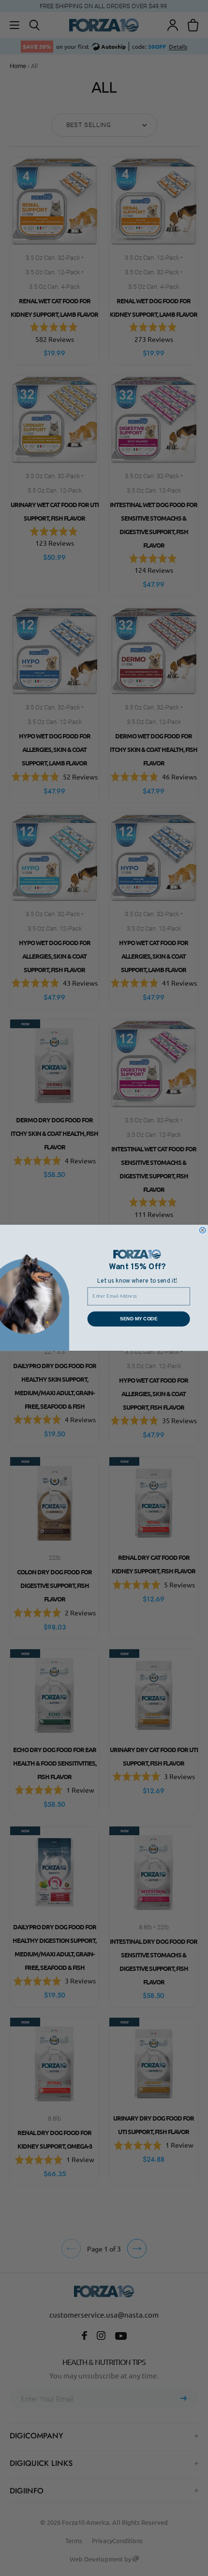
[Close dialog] (203, 1230)
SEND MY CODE (139, 1319)
